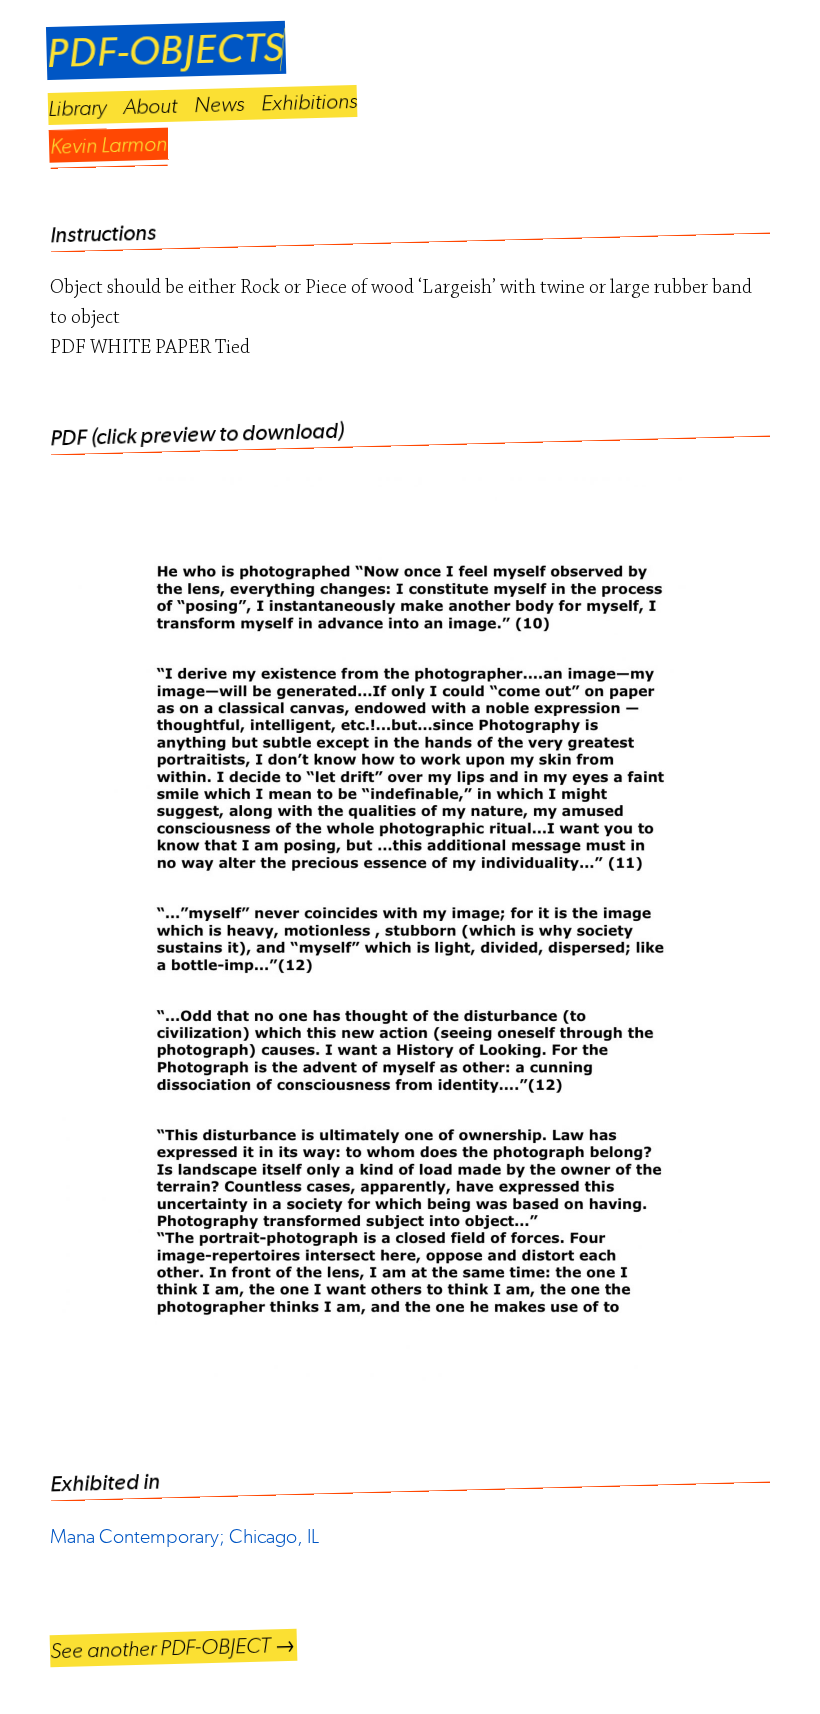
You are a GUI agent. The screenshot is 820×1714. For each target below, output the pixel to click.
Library (77, 108)
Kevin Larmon (109, 145)
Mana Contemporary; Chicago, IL (184, 1536)
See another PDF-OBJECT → (173, 1647)
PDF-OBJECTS (165, 50)
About (150, 106)
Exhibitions (309, 102)
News (219, 104)
